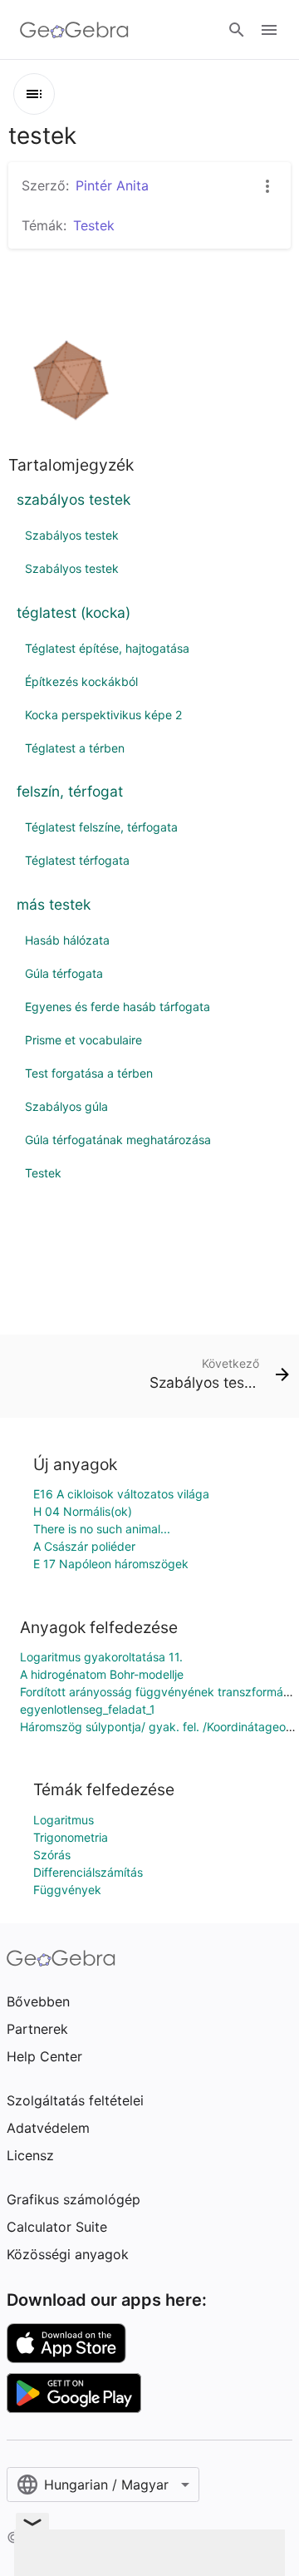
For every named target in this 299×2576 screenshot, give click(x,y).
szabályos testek (74, 499)
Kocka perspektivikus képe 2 (103, 715)
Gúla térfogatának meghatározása (118, 1140)
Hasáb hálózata (67, 940)
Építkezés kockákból (81, 681)
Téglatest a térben (75, 748)
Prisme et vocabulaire (83, 1040)
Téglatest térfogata (77, 860)
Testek (43, 1173)
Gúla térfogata (64, 973)
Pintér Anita (112, 185)
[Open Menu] (269, 30)
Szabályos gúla (66, 1106)
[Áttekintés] (34, 94)
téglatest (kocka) (74, 612)
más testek (54, 904)
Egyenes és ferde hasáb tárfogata (118, 1007)
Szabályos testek (72, 535)
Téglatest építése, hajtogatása (107, 648)
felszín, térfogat (70, 791)
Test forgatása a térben (89, 1073)
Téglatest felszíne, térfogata (101, 827)
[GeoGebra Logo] (74, 30)
